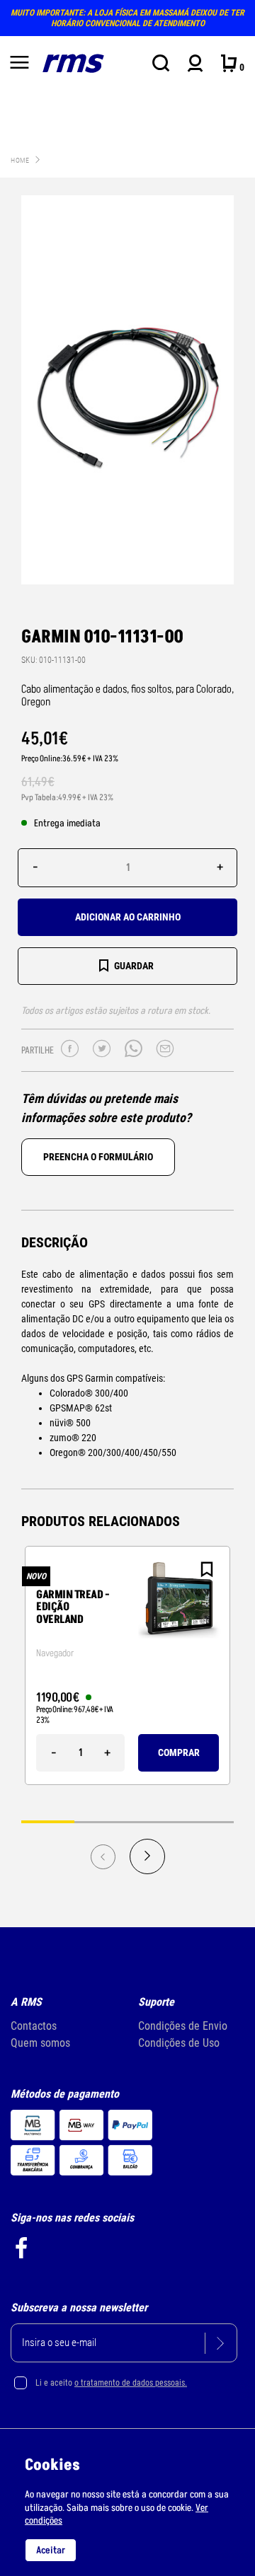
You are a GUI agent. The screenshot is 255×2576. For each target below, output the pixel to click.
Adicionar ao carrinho (128, 917)
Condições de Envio (183, 2026)
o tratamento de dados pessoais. (131, 2383)
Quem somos (40, 2043)
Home (20, 160)
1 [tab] (48, 1821)
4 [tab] (207, 1821)
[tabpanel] (127, 1665)
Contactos (34, 2026)
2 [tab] (101, 1821)
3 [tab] (154, 1821)
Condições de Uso (179, 2043)
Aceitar (51, 2550)
